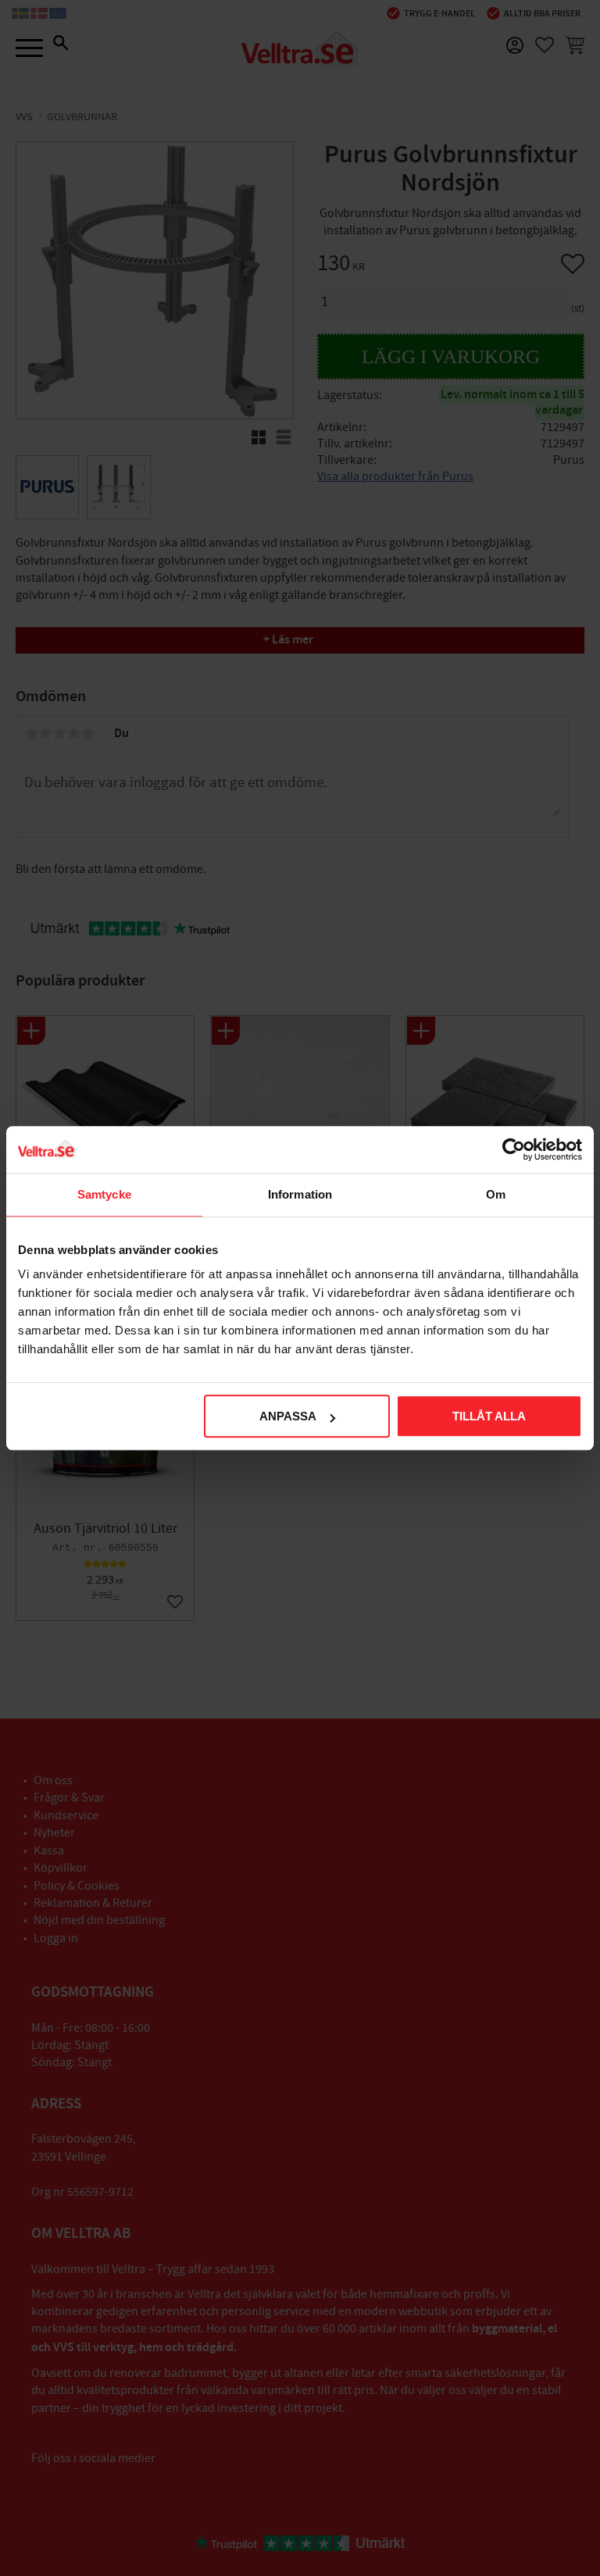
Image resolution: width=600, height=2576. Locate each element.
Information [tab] (300, 1194)
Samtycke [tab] (104, 1194)
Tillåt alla (489, 1416)
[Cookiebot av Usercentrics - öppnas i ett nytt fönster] (514, 1149)
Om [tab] (496, 1194)
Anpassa (288, 1416)
